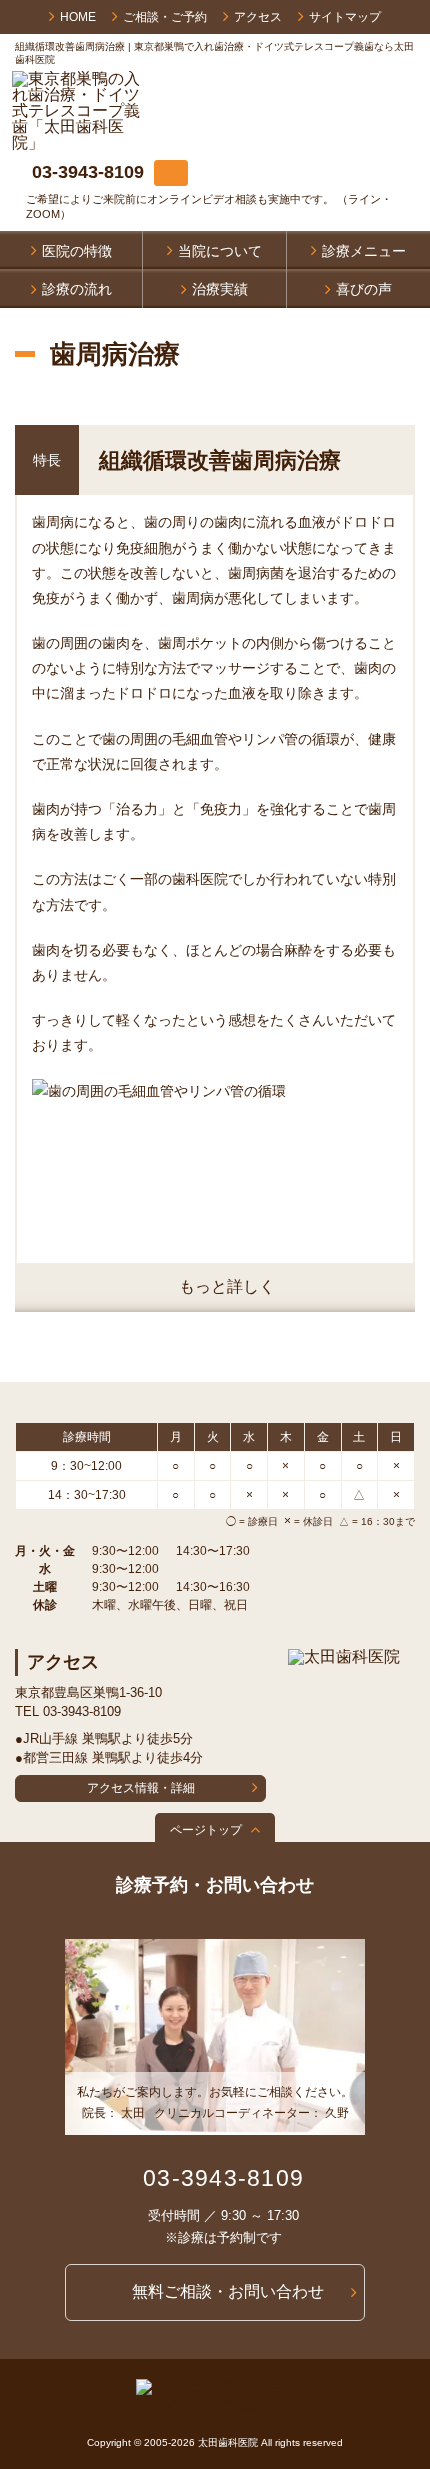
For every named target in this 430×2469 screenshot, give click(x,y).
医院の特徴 (77, 251)
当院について (220, 251)
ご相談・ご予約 (165, 17)
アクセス (258, 17)
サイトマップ (345, 17)
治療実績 (220, 289)
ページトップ (206, 1830)
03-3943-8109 (88, 172)
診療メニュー (364, 251)
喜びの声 (364, 289)
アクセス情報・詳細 (141, 1788)
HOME (78, 17)
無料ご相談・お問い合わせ (228, 2291)
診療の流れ (77, 289)
